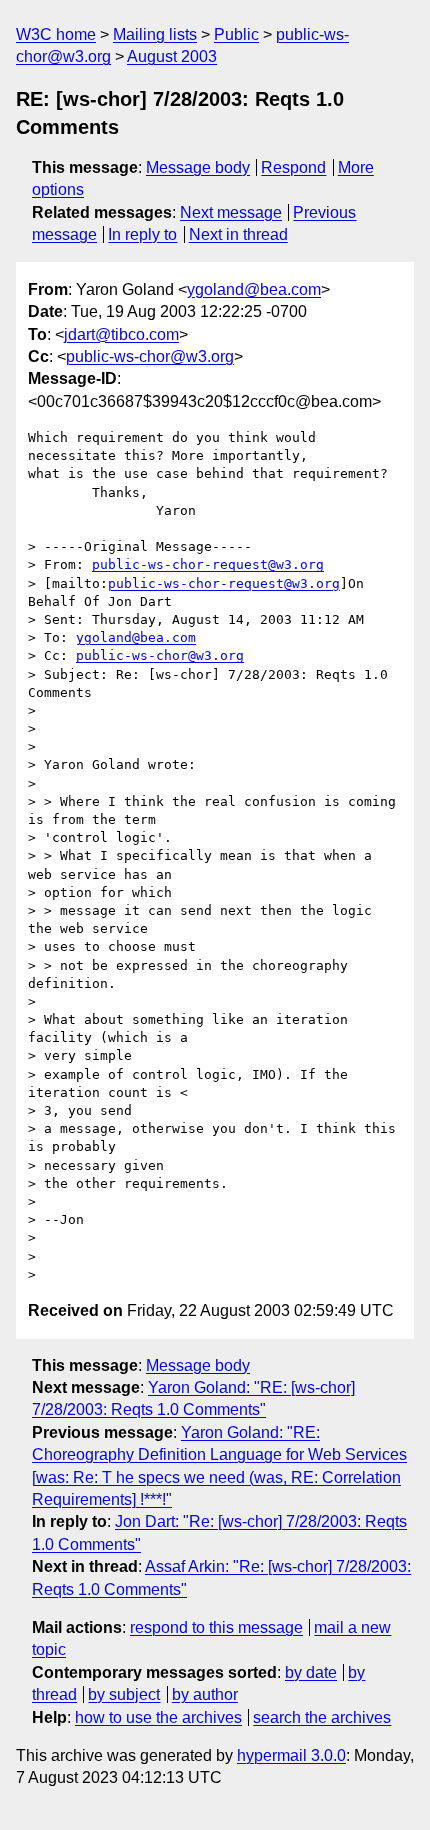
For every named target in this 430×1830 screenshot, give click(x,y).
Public (236, 34)
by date (311, 1672)
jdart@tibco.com (121, 334)
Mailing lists (155, 34)
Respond (293, 167)
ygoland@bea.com (254, 289)
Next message (231, 212)
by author (205, 1694)
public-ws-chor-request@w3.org (208, 564)
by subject (124, 1694)
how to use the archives (158, 1717)
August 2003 (172, 56)
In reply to (142, 234)
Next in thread (238, 234)
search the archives (322, 1717)
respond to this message (216, 1627)
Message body (198, 167)
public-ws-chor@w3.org (150, 356)
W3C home (56, 34)
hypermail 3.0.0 (291, 1755)
